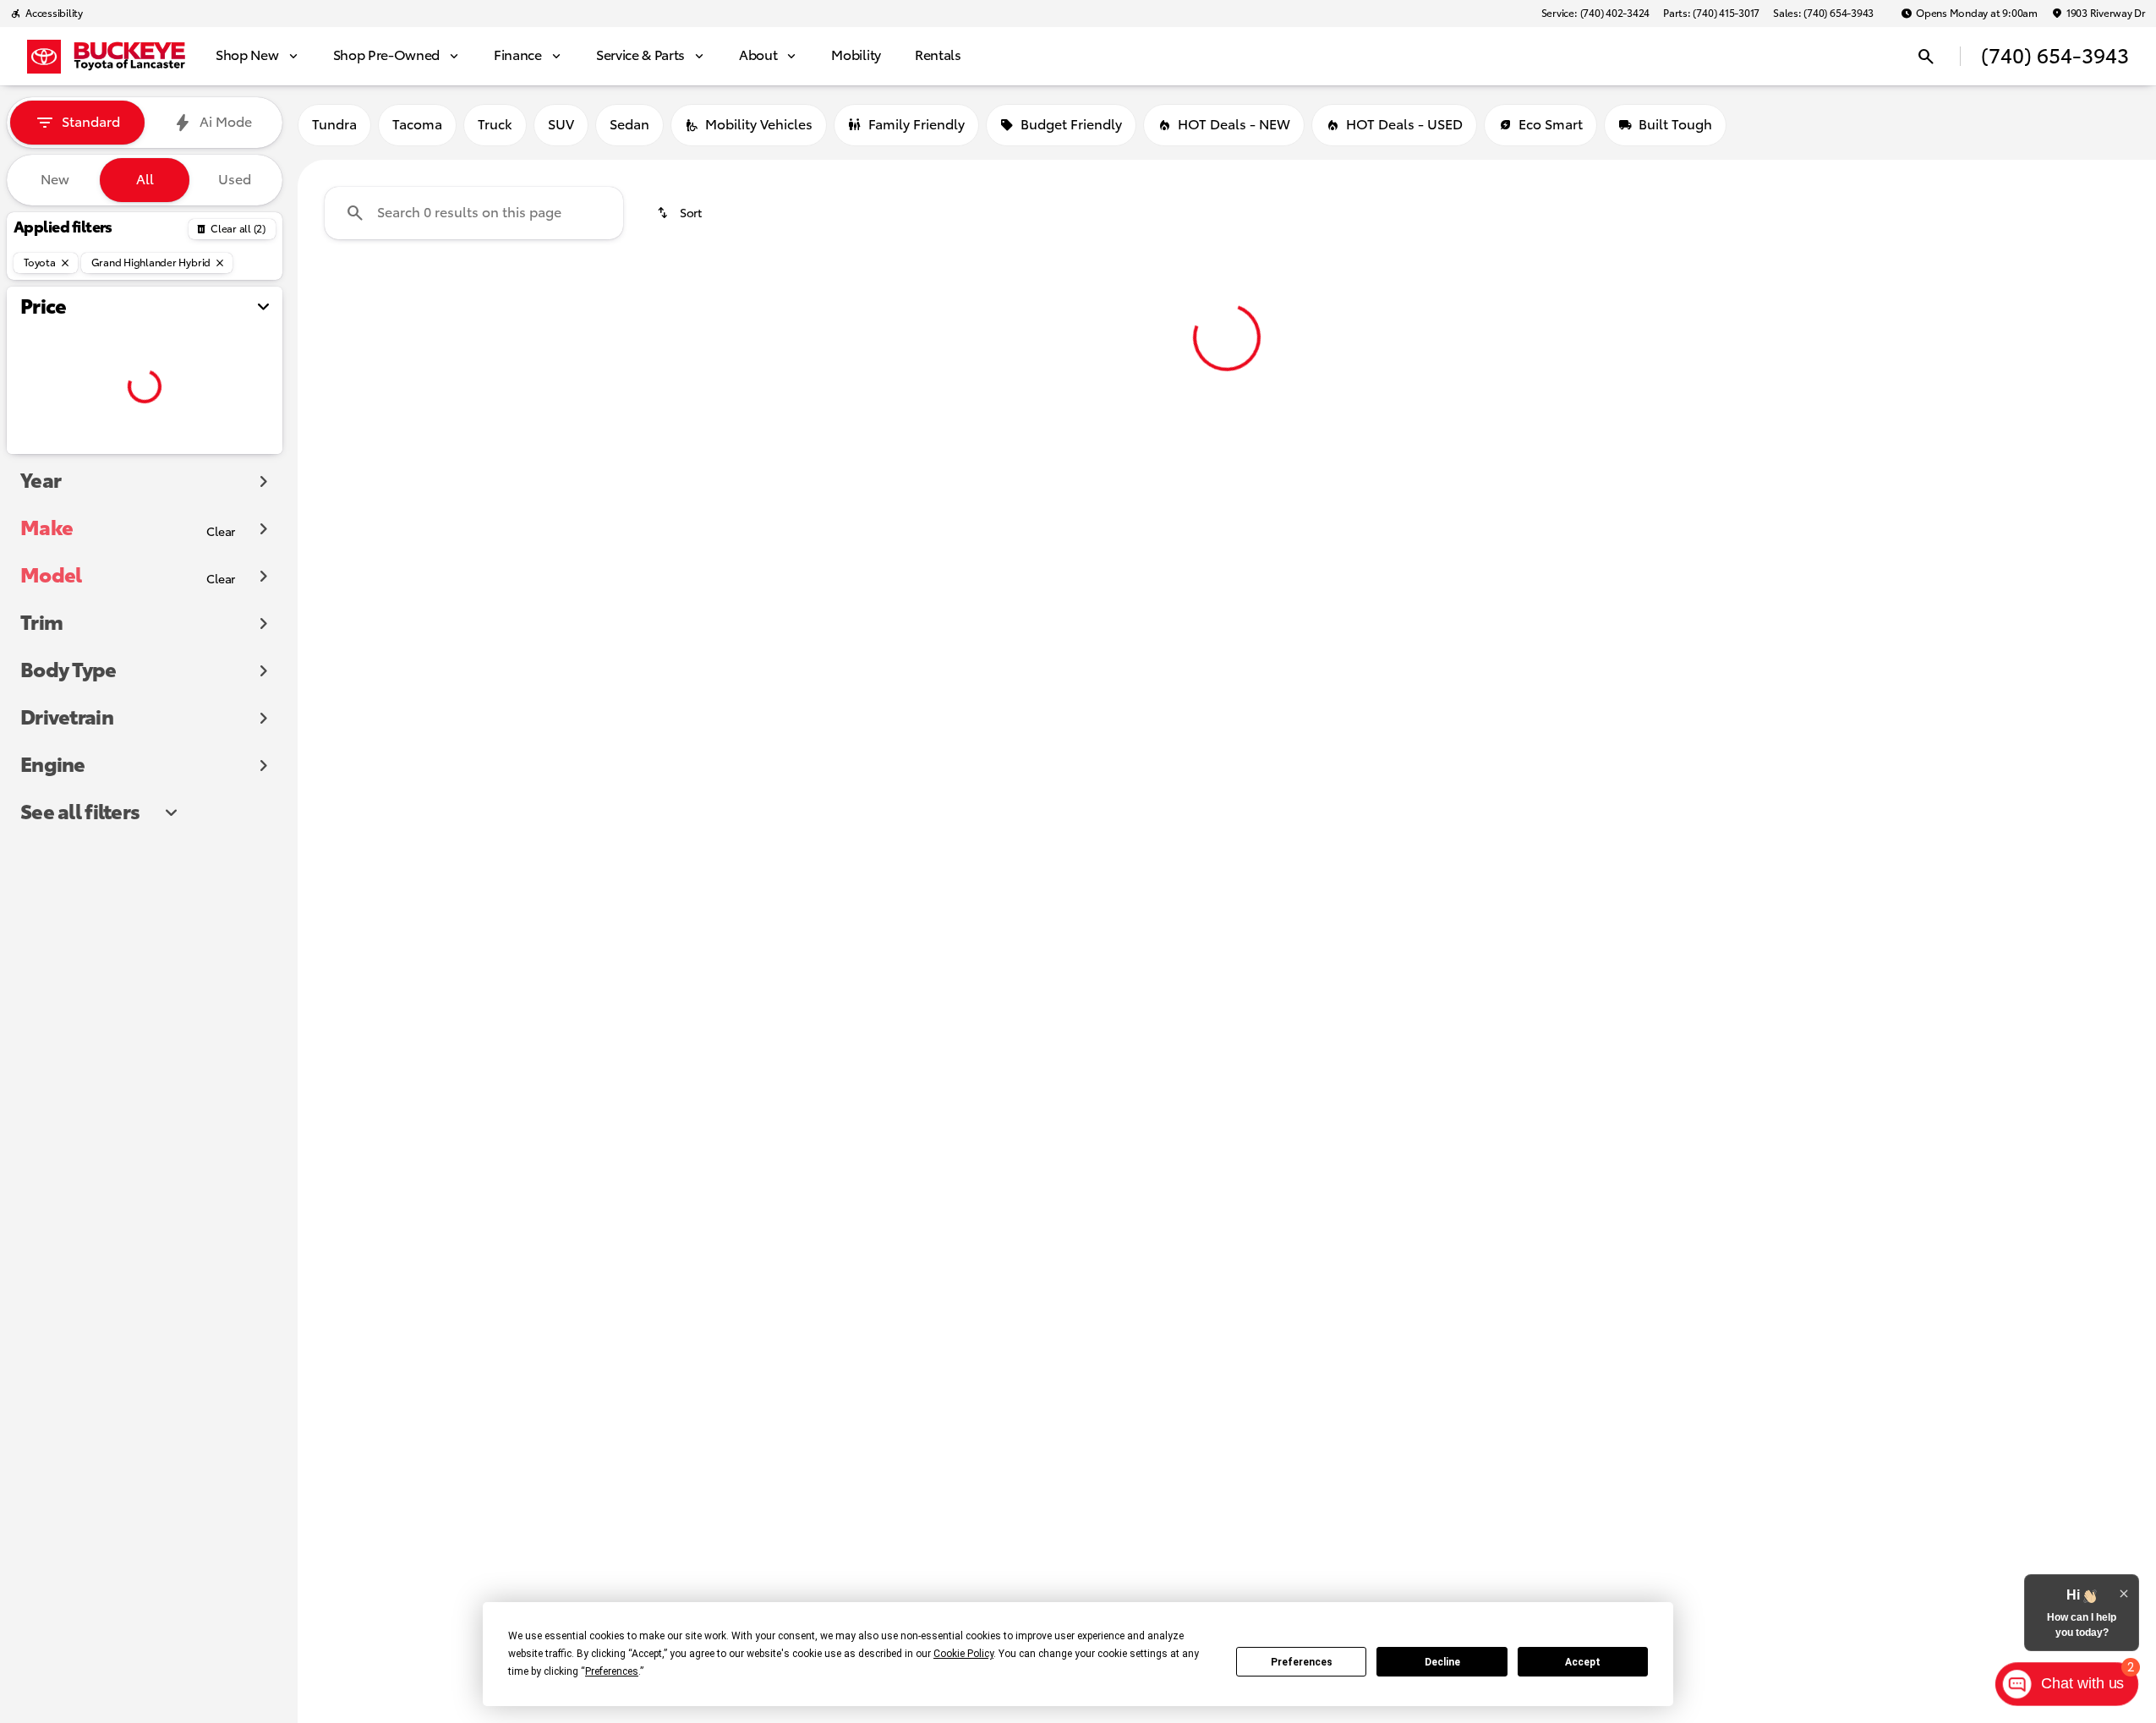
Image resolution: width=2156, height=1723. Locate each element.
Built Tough (1675, 125)
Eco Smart (1551, 125)
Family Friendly (917, 125)
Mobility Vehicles (759, 125)
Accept (1583, 1662)
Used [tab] (235, 180)
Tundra (334, 125)
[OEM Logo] (44, 57)
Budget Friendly (1071, 125)
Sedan (629, 125)
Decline (1442, 1662)
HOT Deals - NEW (1234, 125)
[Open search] (1926, 57)
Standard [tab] (91, 123)
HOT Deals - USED (1404, 125)
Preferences (1302, 1662)
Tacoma (417, 125)
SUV (561, 125)
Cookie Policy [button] (963, 1654)
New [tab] (55, 180)
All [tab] (145, 180)
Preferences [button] (612, 1671)
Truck (495, 125)
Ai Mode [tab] (226, 123)
